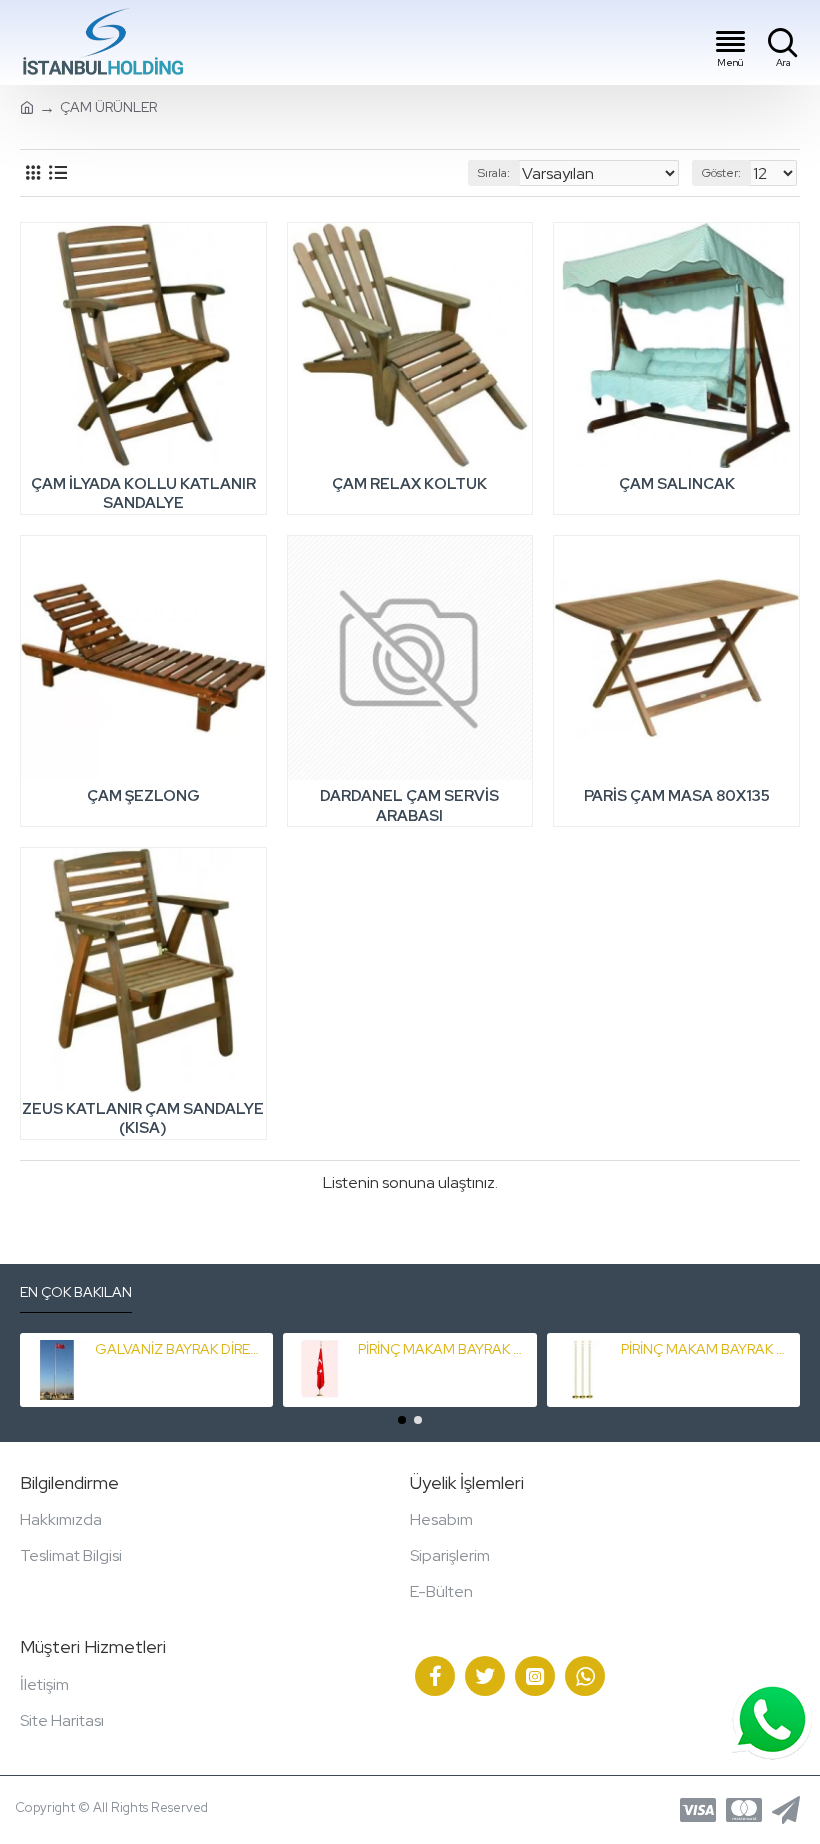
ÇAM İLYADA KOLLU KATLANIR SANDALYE (143, 494)
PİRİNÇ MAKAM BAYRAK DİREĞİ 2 (706, 1349)
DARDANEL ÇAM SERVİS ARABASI (409, 806)
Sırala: (494, 173)
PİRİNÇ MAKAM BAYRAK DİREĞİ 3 (443, 1349)
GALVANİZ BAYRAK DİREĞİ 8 (180, 1349)
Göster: (721, 173)
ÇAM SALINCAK (677, 484)
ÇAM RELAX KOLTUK (409, 484)
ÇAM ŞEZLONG (143, 796)
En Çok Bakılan (76, 1292)
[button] (402, 1420)
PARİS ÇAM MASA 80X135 (677, 796)
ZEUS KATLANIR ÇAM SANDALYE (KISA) (143, 1119)
